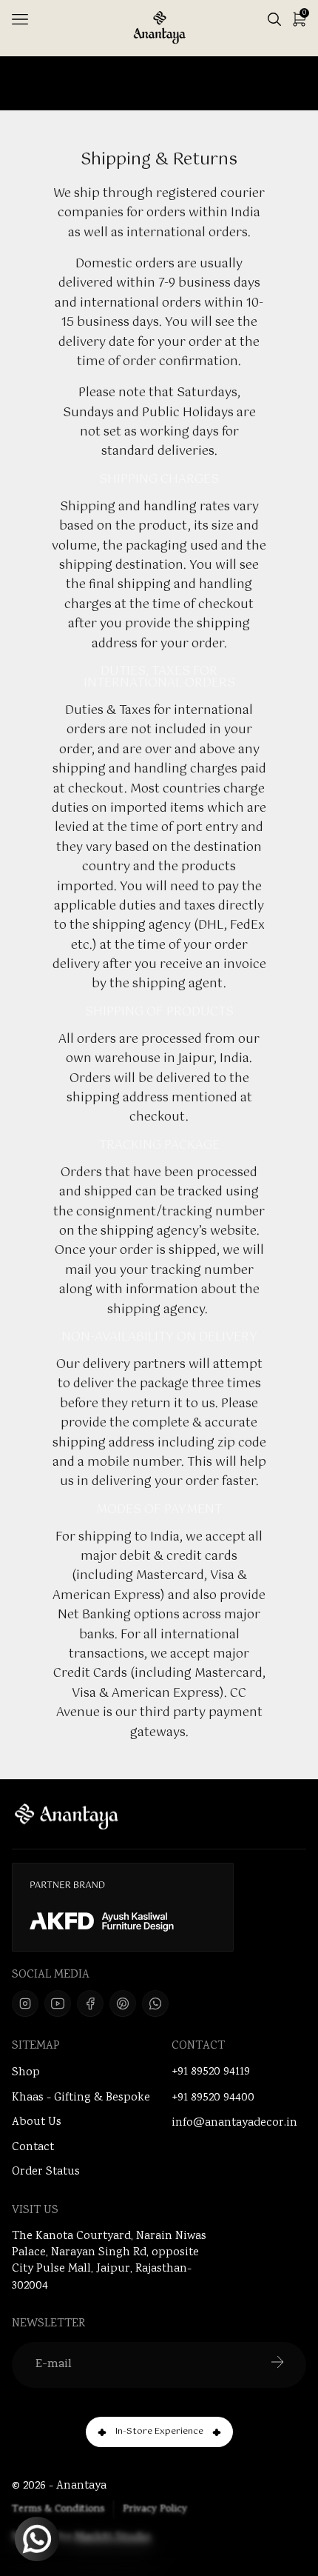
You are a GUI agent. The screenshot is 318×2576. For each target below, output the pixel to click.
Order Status (46, 2172)
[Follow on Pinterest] (123, 2003)
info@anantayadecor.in (234, 2123)
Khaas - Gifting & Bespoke (81, 2098)
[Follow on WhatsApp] (155, 2003)
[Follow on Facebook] (90, 2003)
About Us (37, 2122)
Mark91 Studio (113, 2538)
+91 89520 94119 (211, 2072)
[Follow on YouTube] (58, 2003)
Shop (26, 2073)
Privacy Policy (155, 2509)
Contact (33, 2148)
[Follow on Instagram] (25, 2003)
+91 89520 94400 (213, 2098)
